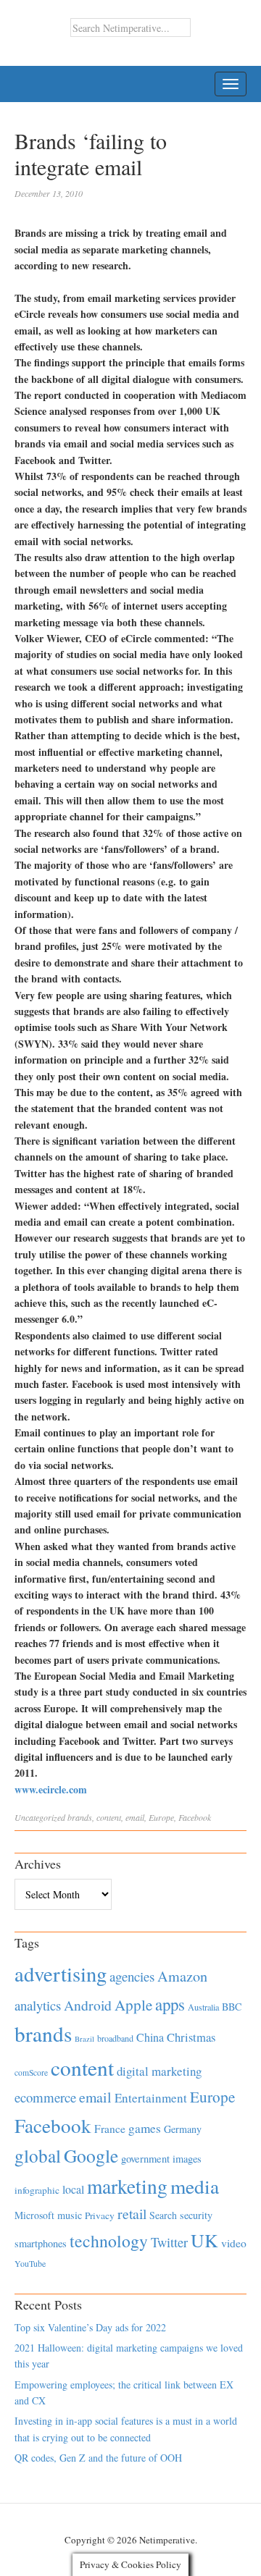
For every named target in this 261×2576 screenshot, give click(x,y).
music (70, 2215)
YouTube (30, 2263)
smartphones (41, 2243)
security (196, 2215)
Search (163, 2215)
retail (132, 2214)
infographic (37, 2190)
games (145, 2128)
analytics (38, 2005)
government (145, 2159)
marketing (127, 2186)
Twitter (169, 2242)
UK (204, 2240)
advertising (61, 1974)
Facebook (195, 1817)
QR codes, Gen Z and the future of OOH (98, 2458)
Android (88, 2005)
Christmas (191, 2037)
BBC (232, 2007)
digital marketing (159, 2071)
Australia (203, 2007)
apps (170, 2004)
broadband (115, 2038)
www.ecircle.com (51, 1789)
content (109, 1817)
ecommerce (45, 2097)
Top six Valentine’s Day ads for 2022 (90, 2327)
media (195, 2186)
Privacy (100, 2215)
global (38, 2155)
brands (80, 1817)
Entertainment (151, 2098)
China (150, 2037)
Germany (183, 2129)
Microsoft (34, 2215)
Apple (133, 2005)
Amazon (182, 1976)
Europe (161, 1817)
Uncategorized (40, 1817)
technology (109, 2241)
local (73, 2189)
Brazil (84, 2039)
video (234, 2243)
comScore (31, 2072)
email (135, 1817)
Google (91, 2155)
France (110, 2129)
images (187, 2159)
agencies (132, 1976)
